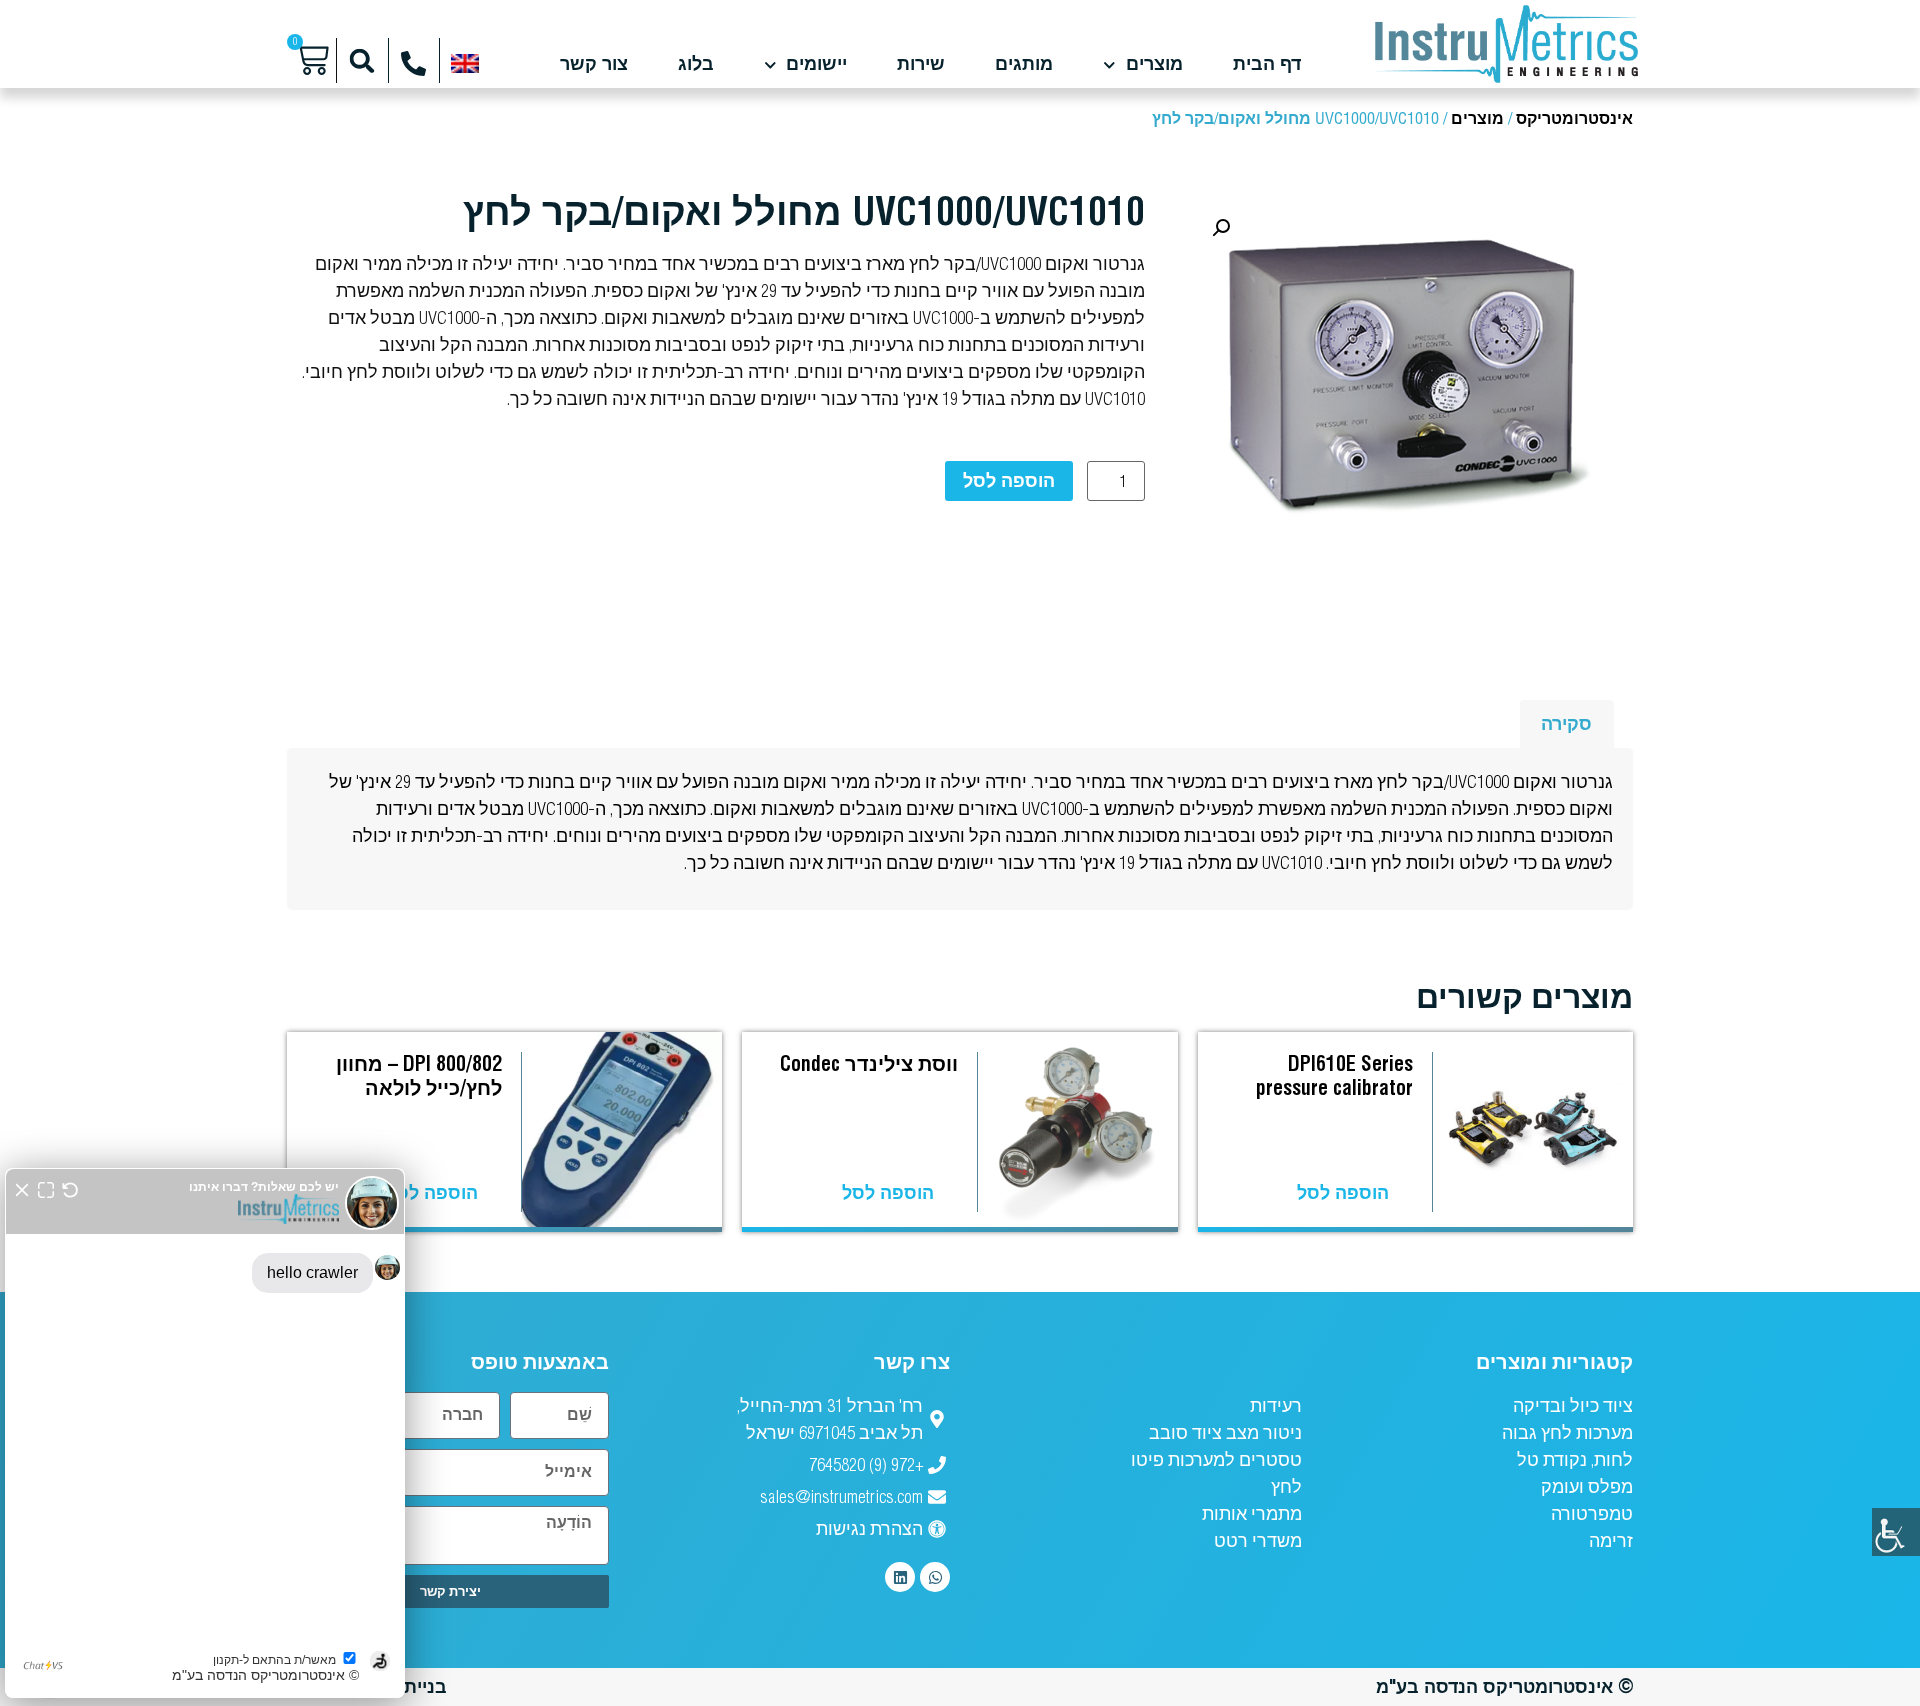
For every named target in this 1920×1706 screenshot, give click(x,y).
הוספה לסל (1009, 480)
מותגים (1024, 65)
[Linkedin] (900, 1577)
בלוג (696, 65)
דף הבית (1267, 65)
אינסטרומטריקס (1574, 119)
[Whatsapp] (935, 1577)
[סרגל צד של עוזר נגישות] (1896, 1532)
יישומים (816, 65)
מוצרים (1154, 65)
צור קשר (594, 65)
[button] (362, 60)
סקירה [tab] (1566, 723)
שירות (921, 65)
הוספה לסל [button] (1343, 1192)
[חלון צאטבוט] (205, 1433)
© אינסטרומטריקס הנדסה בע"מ (1504, 1686)
